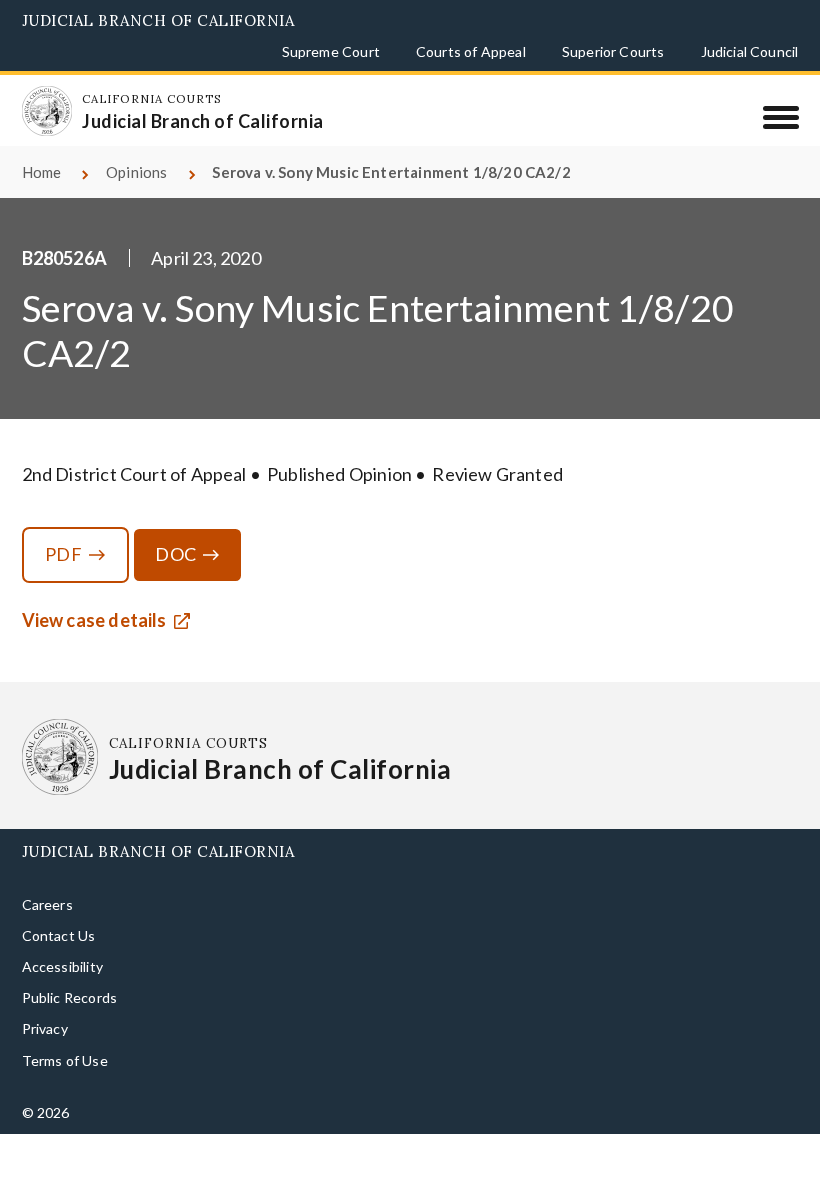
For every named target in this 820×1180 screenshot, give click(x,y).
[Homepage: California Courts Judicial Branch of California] (47, 111)
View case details (94, 620)
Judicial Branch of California (158, 20)
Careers (47, 904)
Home (42, 172)
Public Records (70, 997)
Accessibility (62, 966)
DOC (175, 554)
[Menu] (780, 117)
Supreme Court (331, 51)
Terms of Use (65, 1060)
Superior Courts (613, 51)
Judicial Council (750, 51)
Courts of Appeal (471, 51)
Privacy (45, 1028)
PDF (63, 554)
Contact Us (59, 935)
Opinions (136, 172)
